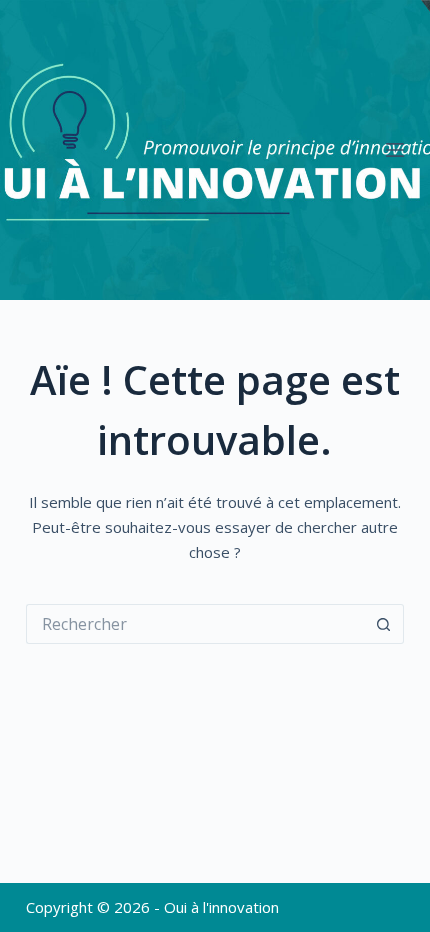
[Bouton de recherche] (384, 624)
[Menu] (395, 150)
